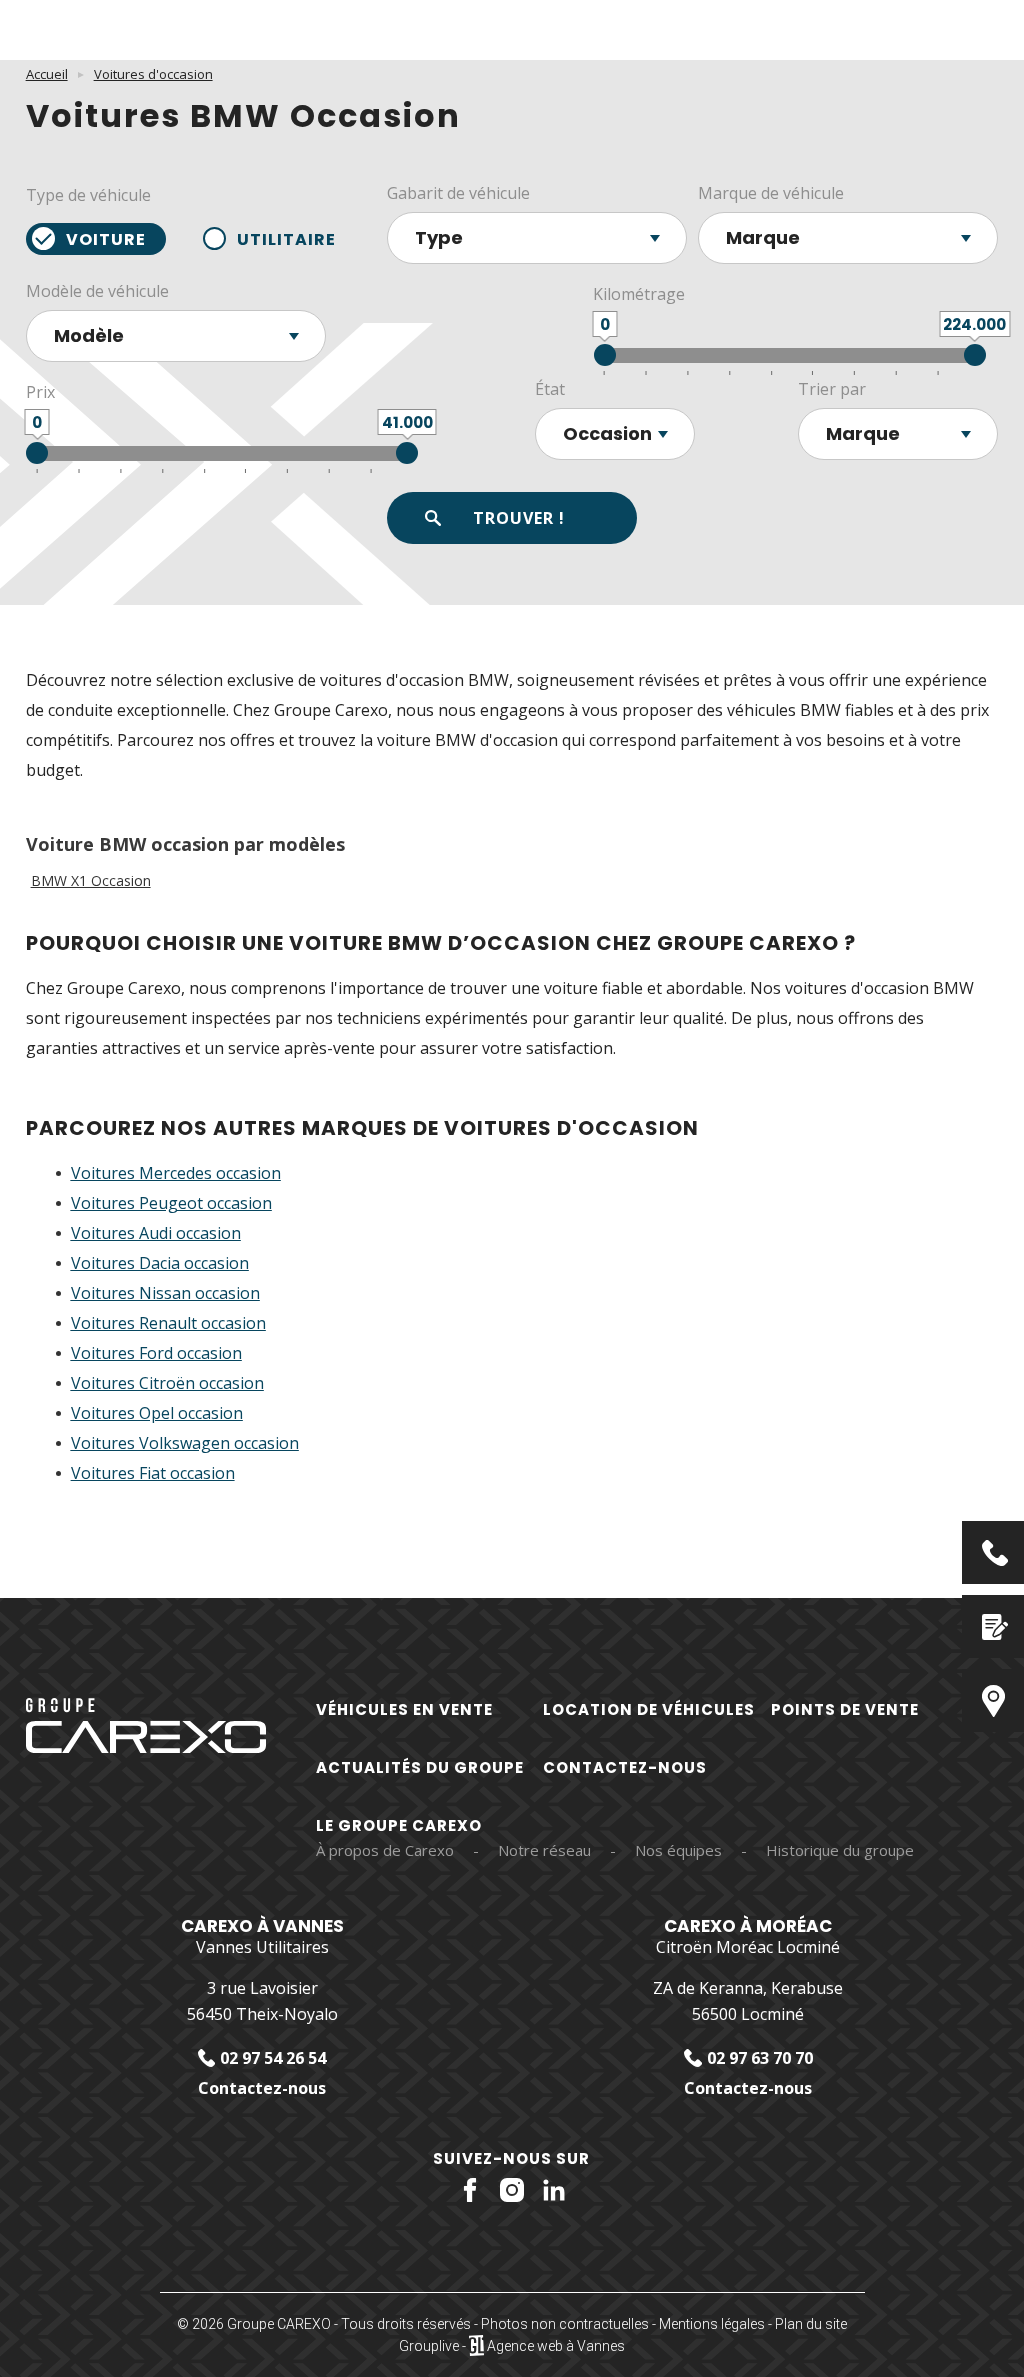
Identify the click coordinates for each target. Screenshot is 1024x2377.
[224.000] (975, 355)
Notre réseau (544, 1850)
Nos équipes (678, 1850)
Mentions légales (712, 2324)
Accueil (47, 74)
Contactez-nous (625, 1767)
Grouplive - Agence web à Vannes (512, 2346)
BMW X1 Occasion (91, 881)
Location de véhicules (649, 1709)
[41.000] (407, 453)
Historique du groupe (840, 1850)
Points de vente (845, 1709)
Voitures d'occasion (153, 74)
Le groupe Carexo (399, 1825)
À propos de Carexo (385, 1850)
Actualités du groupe (420, 1767)
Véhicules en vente (404, 1709)
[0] (605, 355)
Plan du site (811, 2324)
